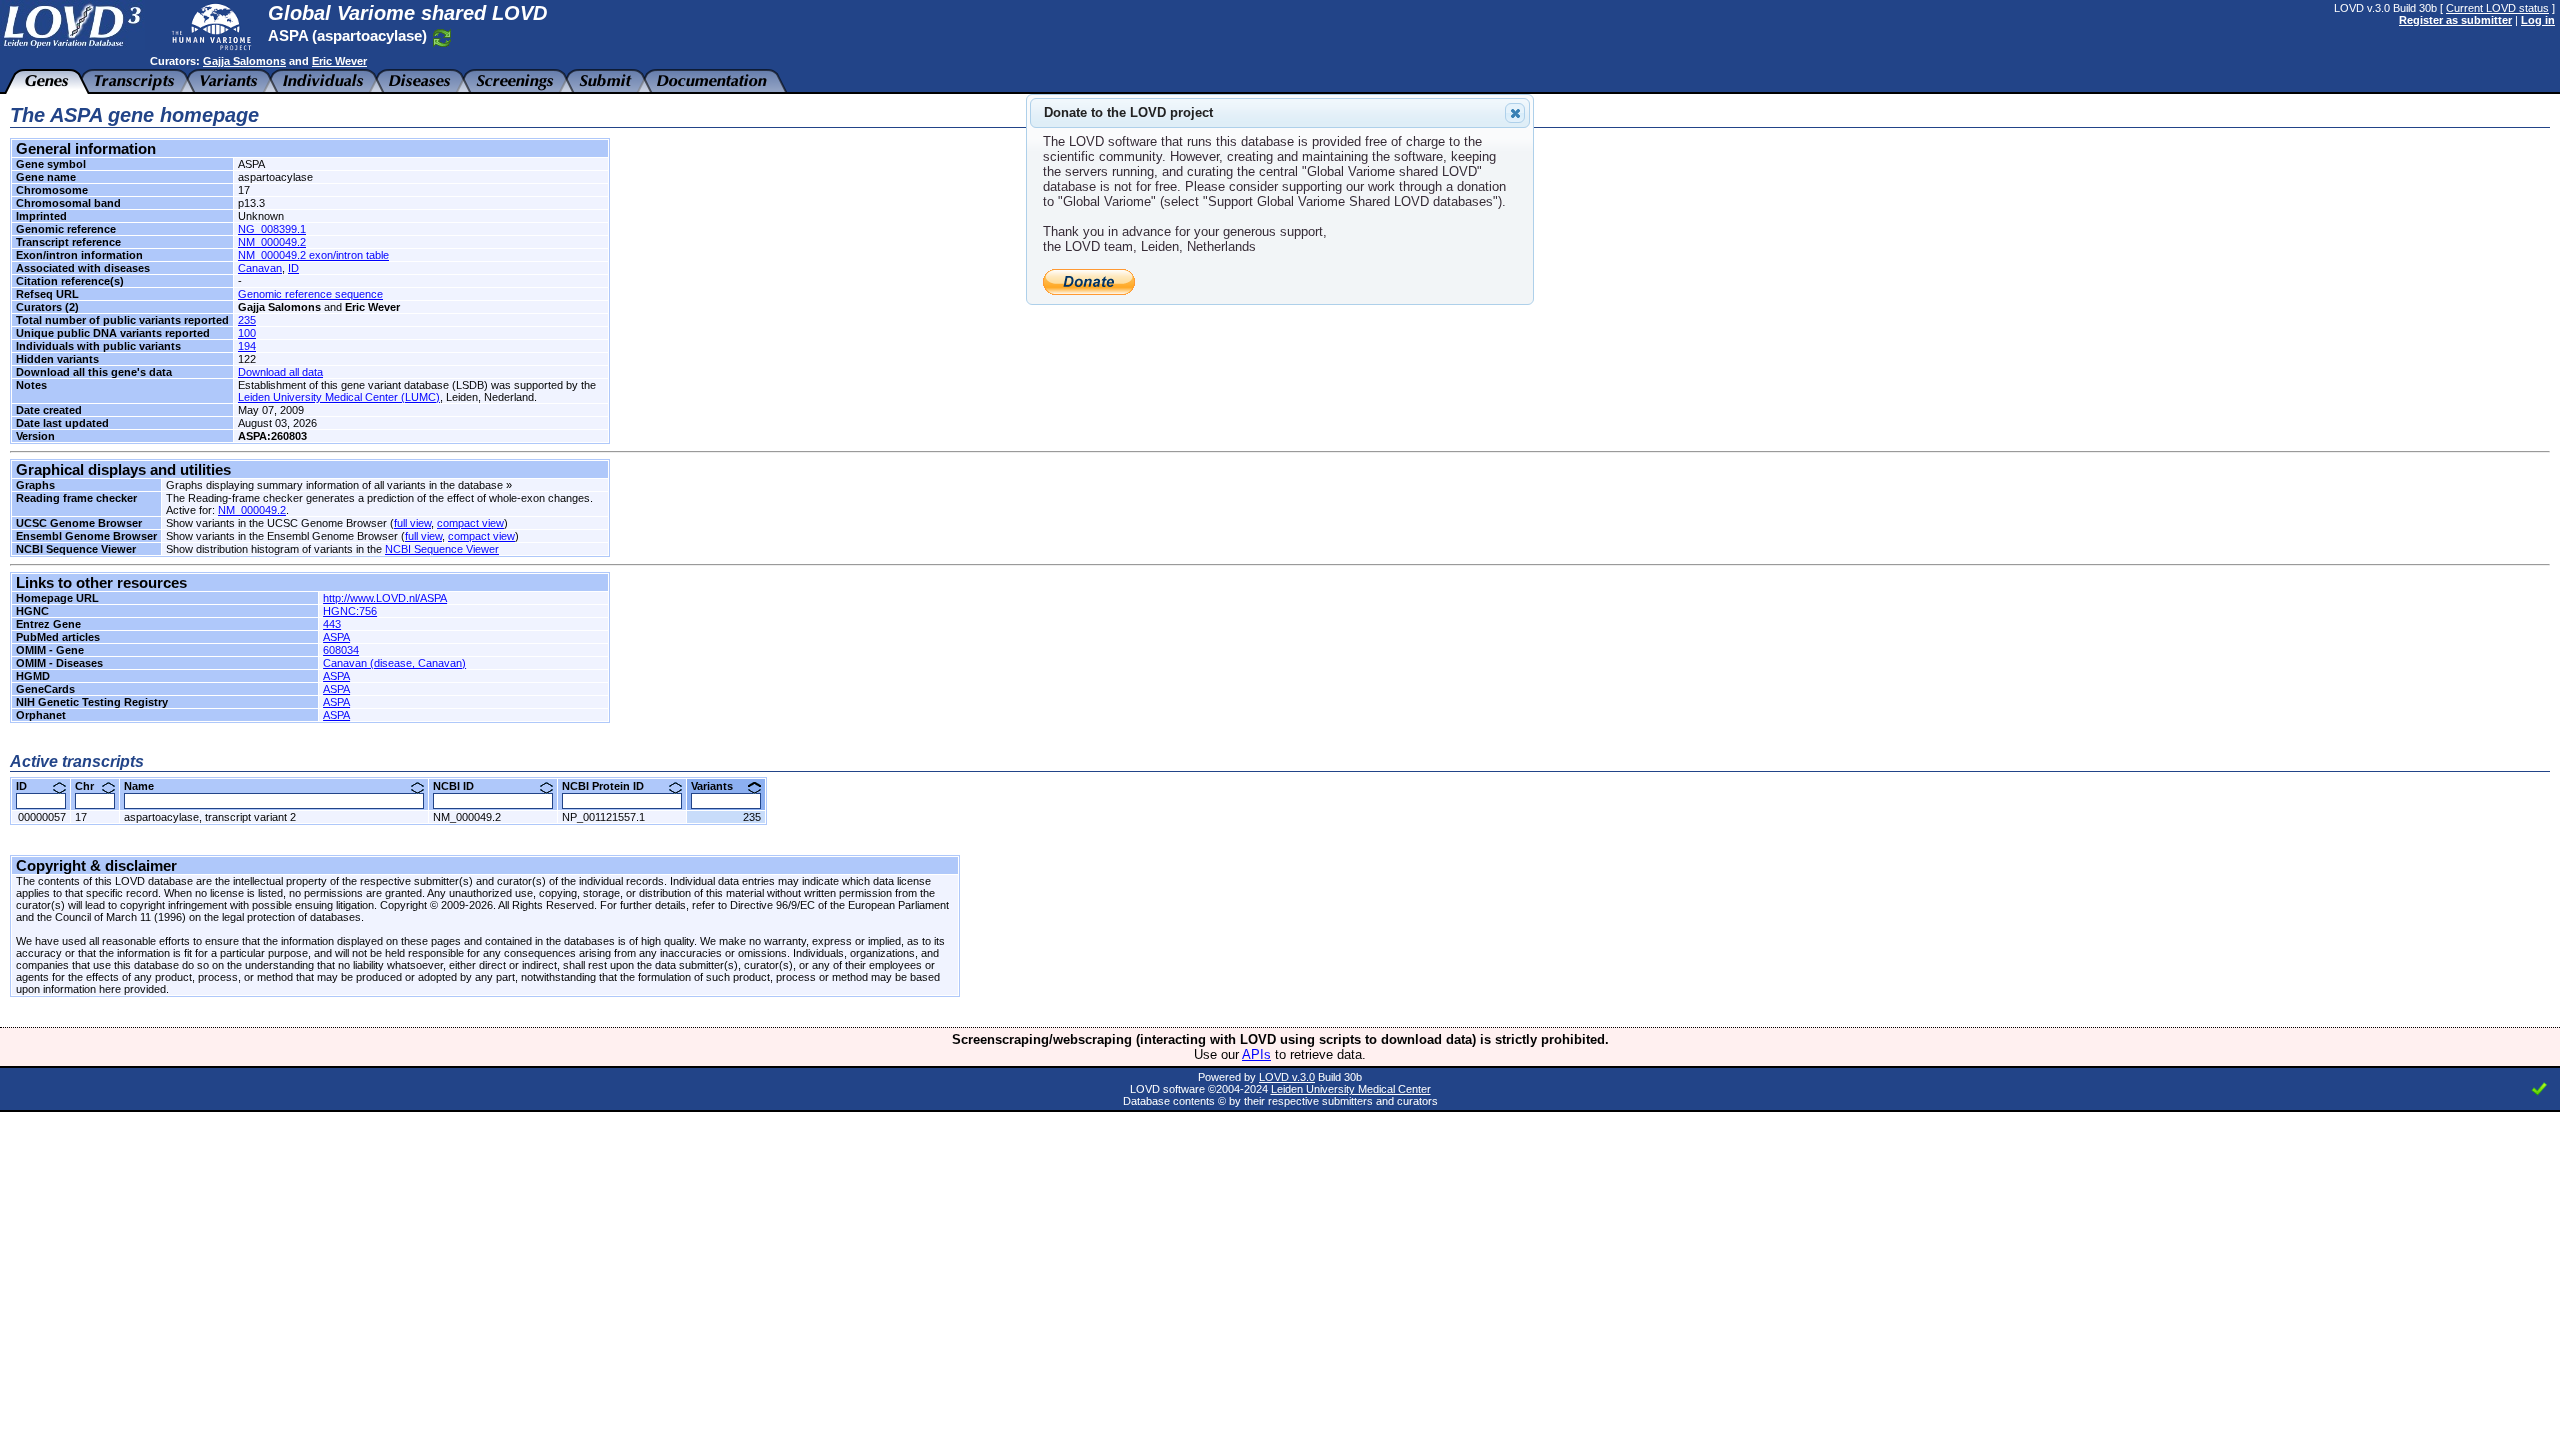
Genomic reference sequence (310, 294)
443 (332, 624)
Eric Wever (339, 61)
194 (247, 346)
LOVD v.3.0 (1287, 1077)
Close (1515, 113)
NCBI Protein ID (610, 786)
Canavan (260, 268)
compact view (470, 523)
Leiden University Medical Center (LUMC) (339, 397)
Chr (92, 786)
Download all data (280, 372)
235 (247, 320)
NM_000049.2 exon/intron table (313, 255)
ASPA (336, 637)
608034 (341, 650)
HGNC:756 (350, 611)
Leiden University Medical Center (1351, 1089)
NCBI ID (461, 786)
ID (293, 268)
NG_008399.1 (272, 229)
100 (247, 333)
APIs (1256, 1054)
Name (146, 786)
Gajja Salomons (244, 61)
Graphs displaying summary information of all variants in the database (334, 485)
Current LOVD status (2497, 8)
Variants (719, 786)
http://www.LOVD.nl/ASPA (385, 598)
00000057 (42, 817)
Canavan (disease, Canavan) (394, 663)
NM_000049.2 (272, 242)
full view (412, 523)
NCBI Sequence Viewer (442, 549)
